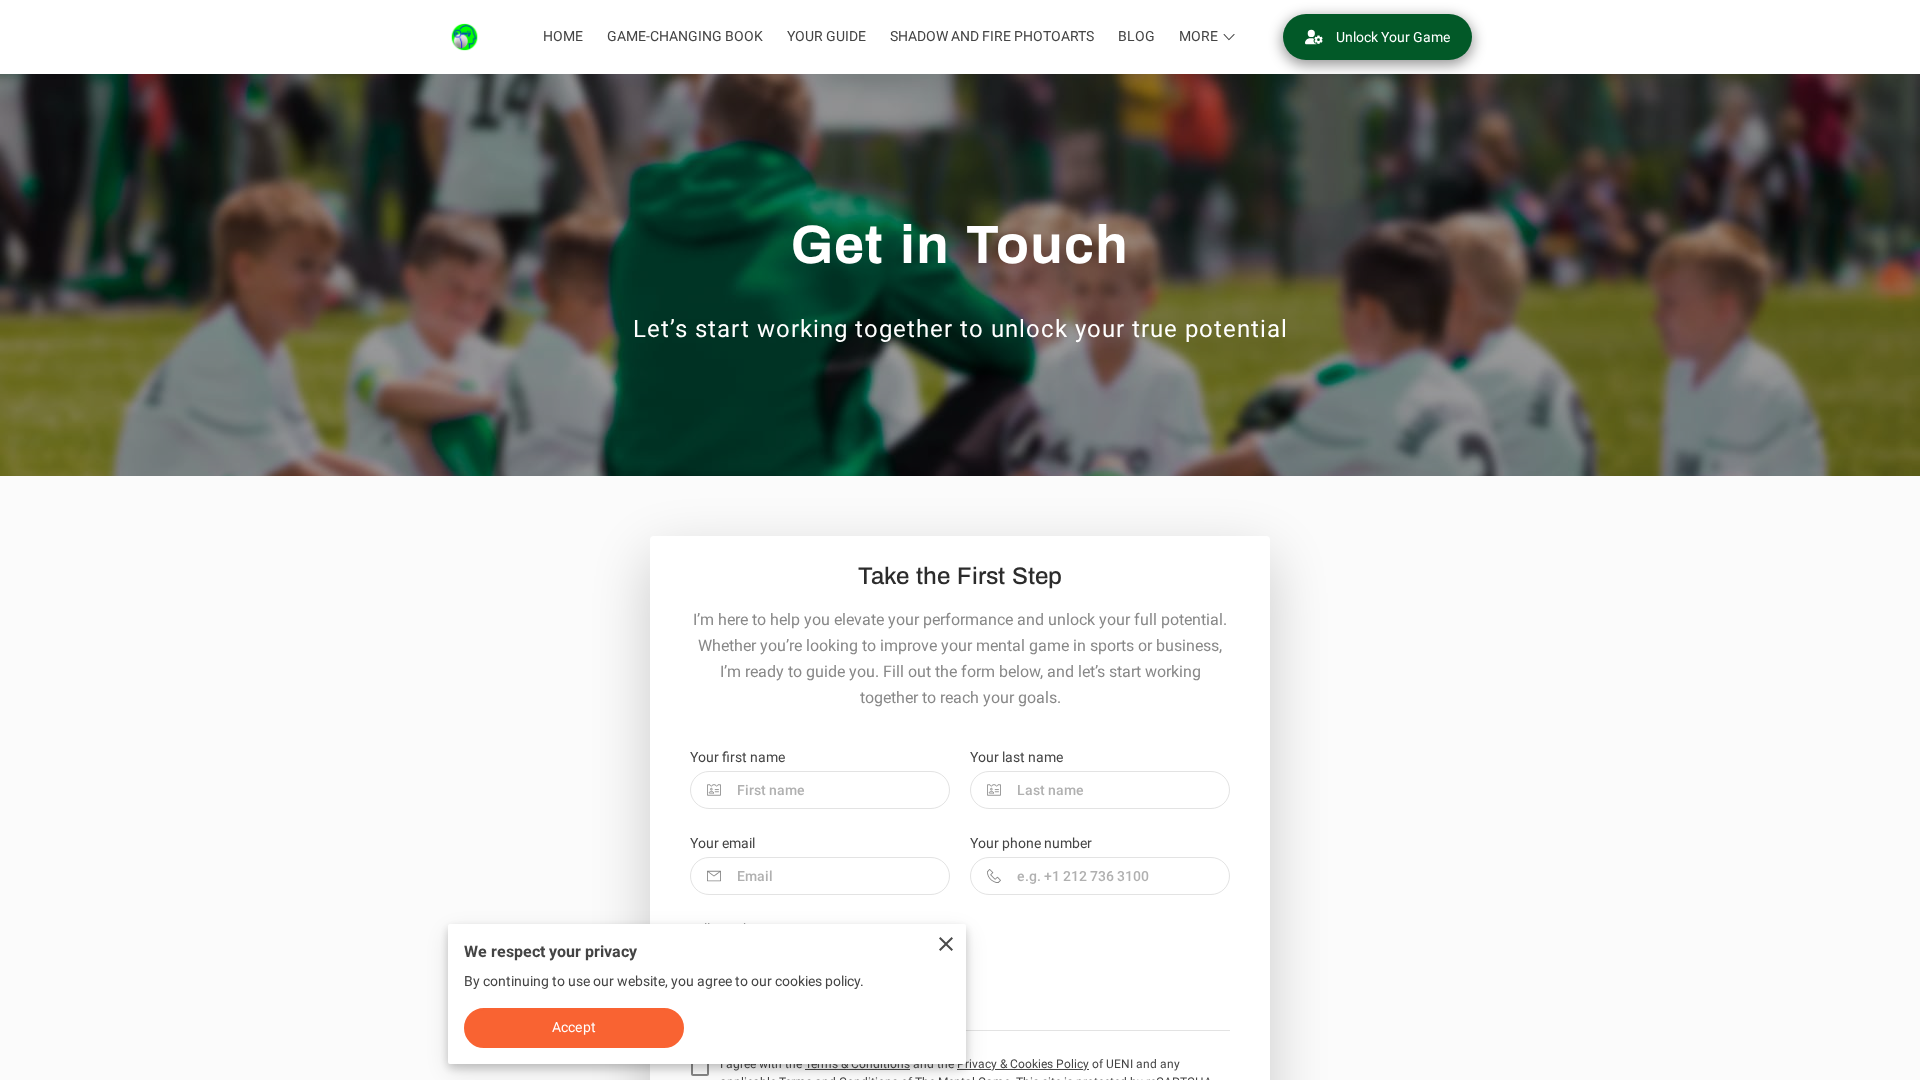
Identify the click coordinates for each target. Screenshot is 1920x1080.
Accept (574, 1027)
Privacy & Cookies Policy (1023, 1064)
